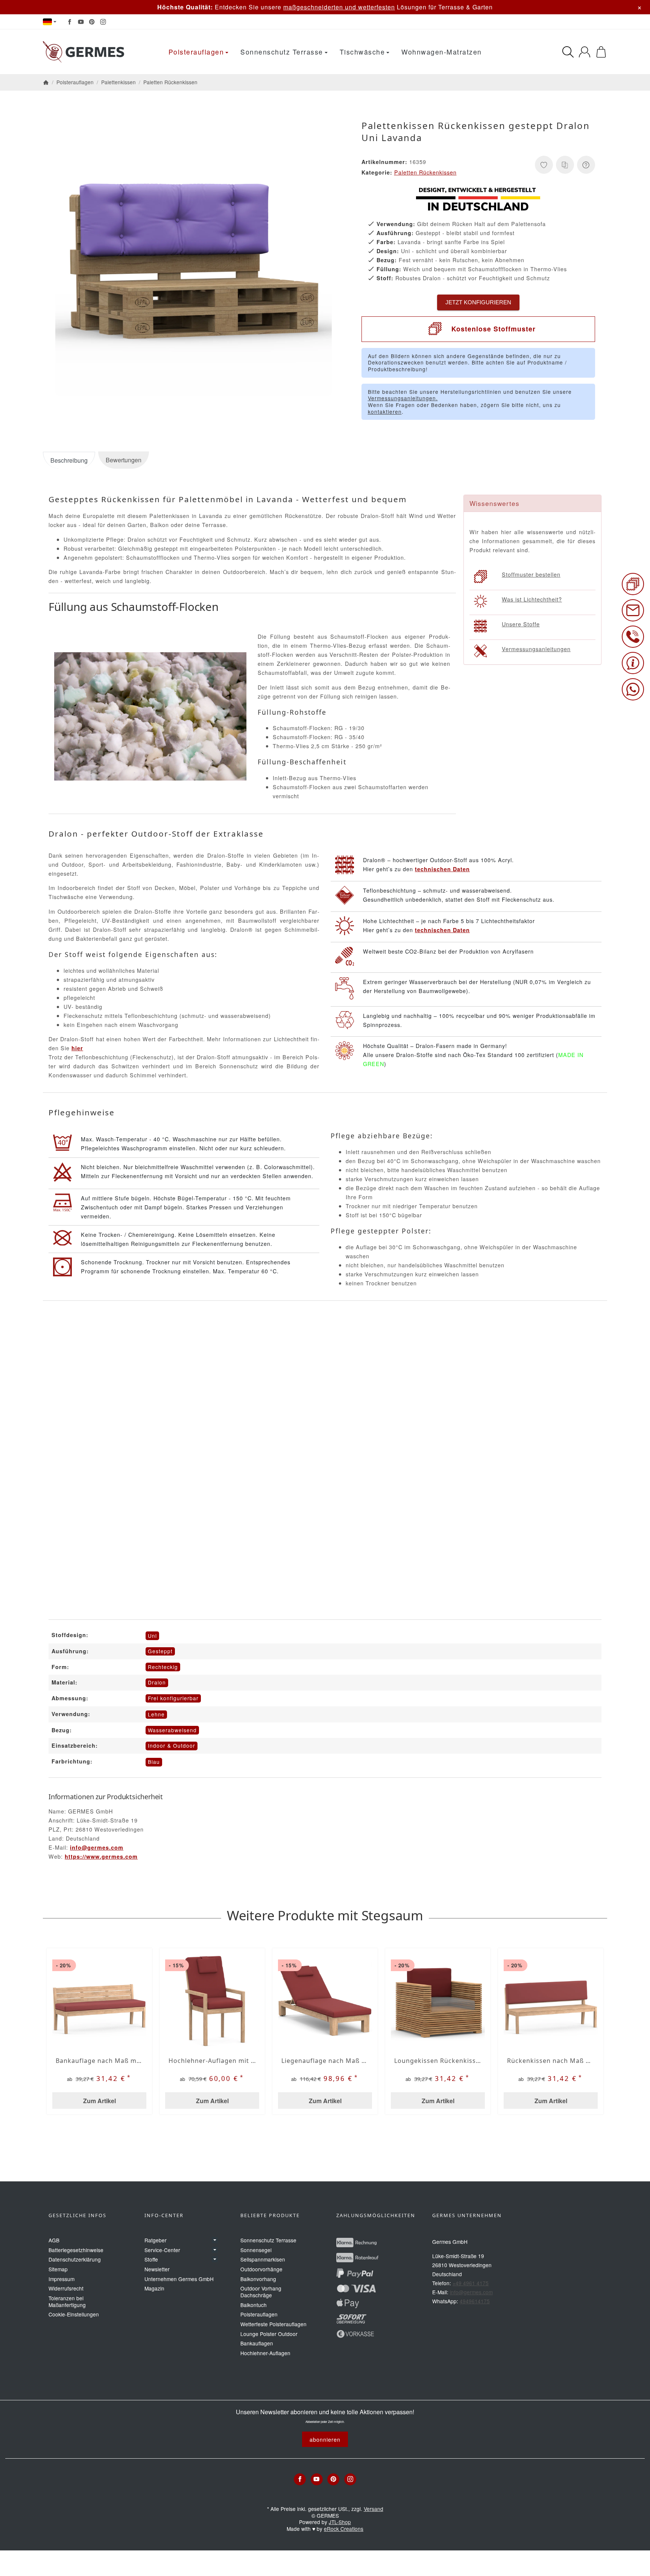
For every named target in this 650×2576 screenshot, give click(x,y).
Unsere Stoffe (521, 624)
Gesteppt (160, 1651)
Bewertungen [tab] (124, 460)
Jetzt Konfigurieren (478, 302)
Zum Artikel (99, 2101)
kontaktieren (385, 412)
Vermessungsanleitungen (536, 649)
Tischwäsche (362, 52)
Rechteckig (163, 1667)
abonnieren (325, 2439)
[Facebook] (70, 22)
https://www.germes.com (101, 1856)
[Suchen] (568, 52)
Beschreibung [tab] (69, 460)
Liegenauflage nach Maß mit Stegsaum (325, 2061)
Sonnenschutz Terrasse (282, 52)
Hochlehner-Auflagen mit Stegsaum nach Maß (212, 2061)
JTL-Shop (340, 2522)
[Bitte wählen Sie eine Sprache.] (50, 22)
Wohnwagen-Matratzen (442, 52)
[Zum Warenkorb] (601, 52)
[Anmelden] (585, 52)
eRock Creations (344, 2529)
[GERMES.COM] (85, 52)
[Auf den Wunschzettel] (544, 165)
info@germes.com (97, 1847)
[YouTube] (81, 22)
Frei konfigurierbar (173, 1698)
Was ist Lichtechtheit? (532, 599)
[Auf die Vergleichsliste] (565, 165)
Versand (374, 2509)
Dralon (157, 1682)
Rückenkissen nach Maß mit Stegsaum (551, 2061)
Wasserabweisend (172, 1730)
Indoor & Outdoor (172, 1745)
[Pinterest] (92, 22)
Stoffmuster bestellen (531, 574)
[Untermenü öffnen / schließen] (215, 2240)
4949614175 (475, 2301)
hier (77, 1048)
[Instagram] (103, 22)
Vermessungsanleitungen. (403, 398)
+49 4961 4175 (471, 2283)
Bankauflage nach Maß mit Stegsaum (99, 2061)
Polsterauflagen (196, 52)
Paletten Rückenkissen (425, 172)
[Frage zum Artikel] (586, 165)
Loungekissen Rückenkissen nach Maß (438, 2061)
